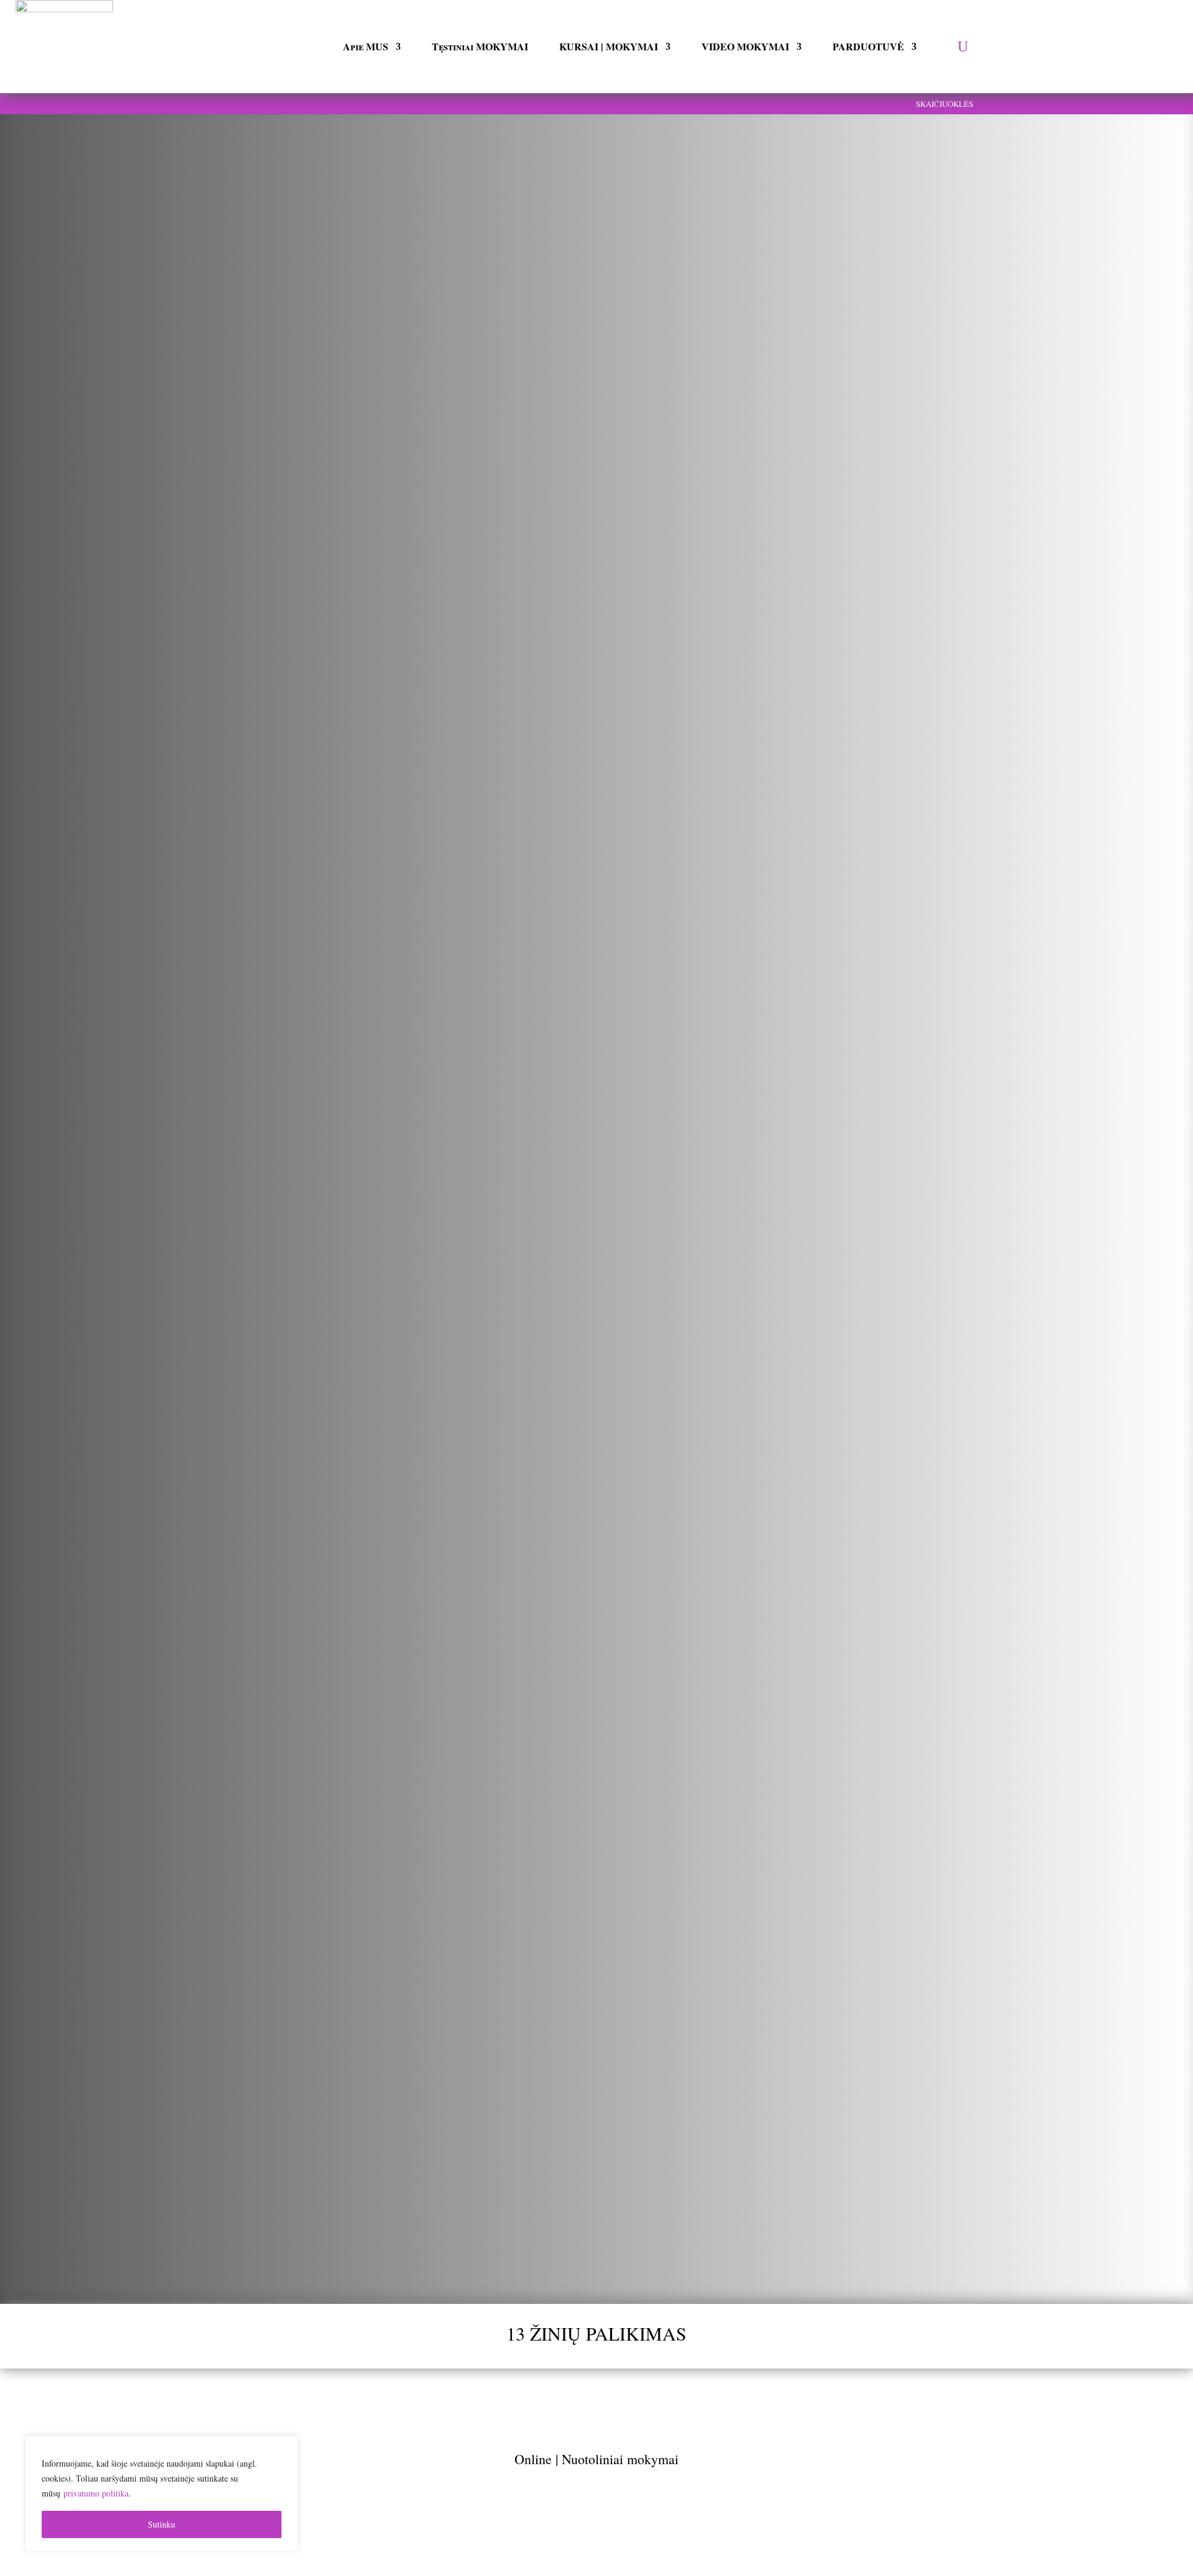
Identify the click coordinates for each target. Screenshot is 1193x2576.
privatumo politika (96, 2493)
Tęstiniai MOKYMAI (480, 46)
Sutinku (162, 2524)
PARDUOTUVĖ (868, 46)
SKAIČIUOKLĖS (944, 104)
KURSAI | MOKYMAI (609, 46)
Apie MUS (366, 46)
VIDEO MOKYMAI (745, 46)
